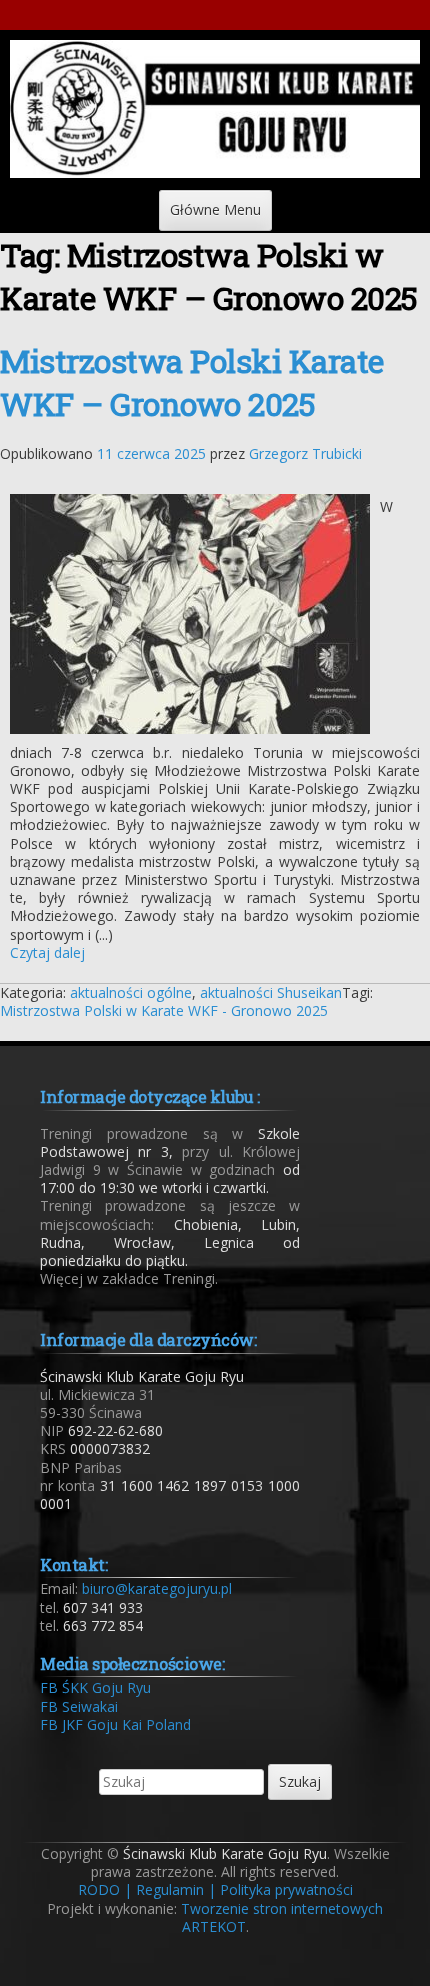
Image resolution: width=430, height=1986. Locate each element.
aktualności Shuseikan (271, 992)
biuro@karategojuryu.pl (157, 1588)
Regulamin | (176, 1889)
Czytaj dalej (47, 952)
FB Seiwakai (79, 1706)
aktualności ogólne (131, 992)
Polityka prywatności (286, 1889)
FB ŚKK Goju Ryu (95, 1687)
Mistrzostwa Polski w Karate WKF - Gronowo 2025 (164, 1010)
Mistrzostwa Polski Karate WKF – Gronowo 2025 (192, 382)
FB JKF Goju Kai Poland (115, 1724)
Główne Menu (215, 209)
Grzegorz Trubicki (305, 453)
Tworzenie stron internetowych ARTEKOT (282, 1917)
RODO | (105, 1889)
